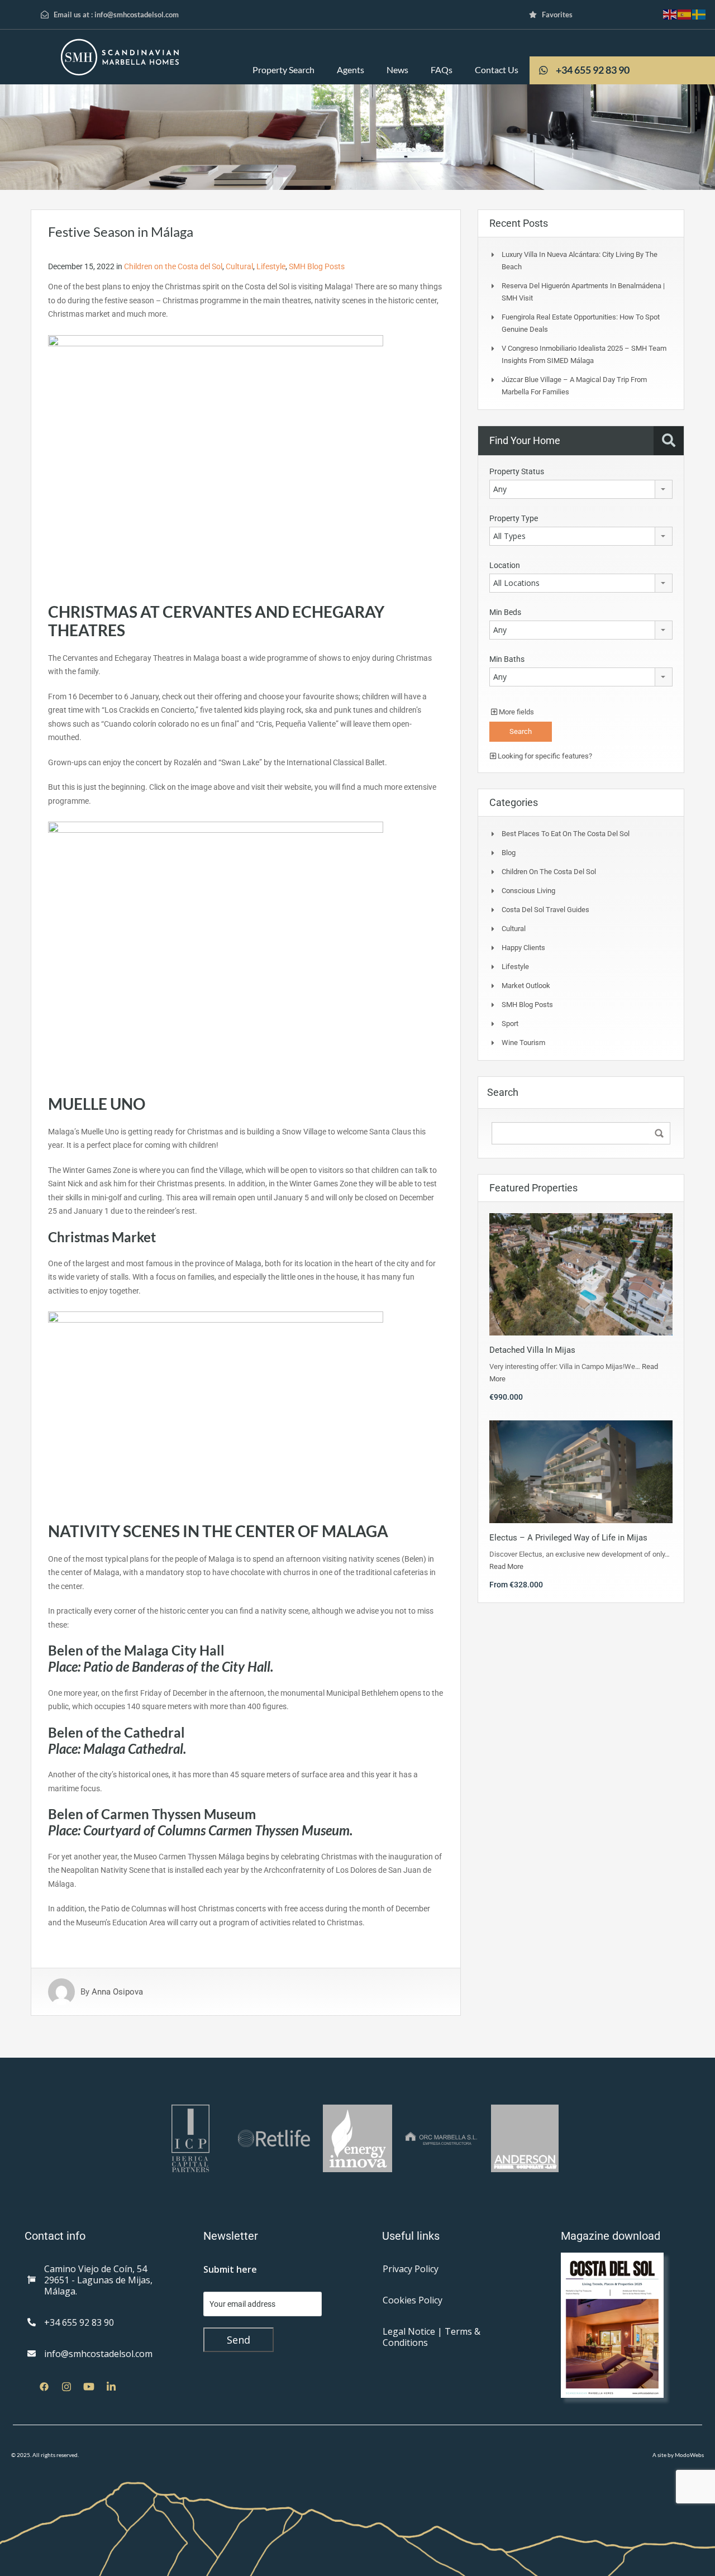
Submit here (230, 2269)
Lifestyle (271, 266)
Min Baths (507, 659)
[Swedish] (699, 14)
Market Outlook (526, 986)
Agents (351, 70)
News (397, 70)
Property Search (283, 70)
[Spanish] (685, 14)
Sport (510, 1024)
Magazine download (611, 2236)
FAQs (442, 70)
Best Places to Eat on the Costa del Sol (566, 834)
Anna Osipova (117, 1992)
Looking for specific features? (544, 756)
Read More (506, 1566)
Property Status (517, 471)
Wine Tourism (523, 1043)
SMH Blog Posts (317, 266)
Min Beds (505, 612)
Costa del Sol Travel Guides (545, 910)
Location (505, 565)
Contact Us (497, 70)
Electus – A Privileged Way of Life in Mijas (568, 1538)
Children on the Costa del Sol (173, 266)
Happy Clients (523, 948)
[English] (670, 14)
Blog (509, 853)
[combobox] (581, 489)
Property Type (514, 518)
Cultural (239, 266)
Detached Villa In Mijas (532, 1350)
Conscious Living (528, 891)
